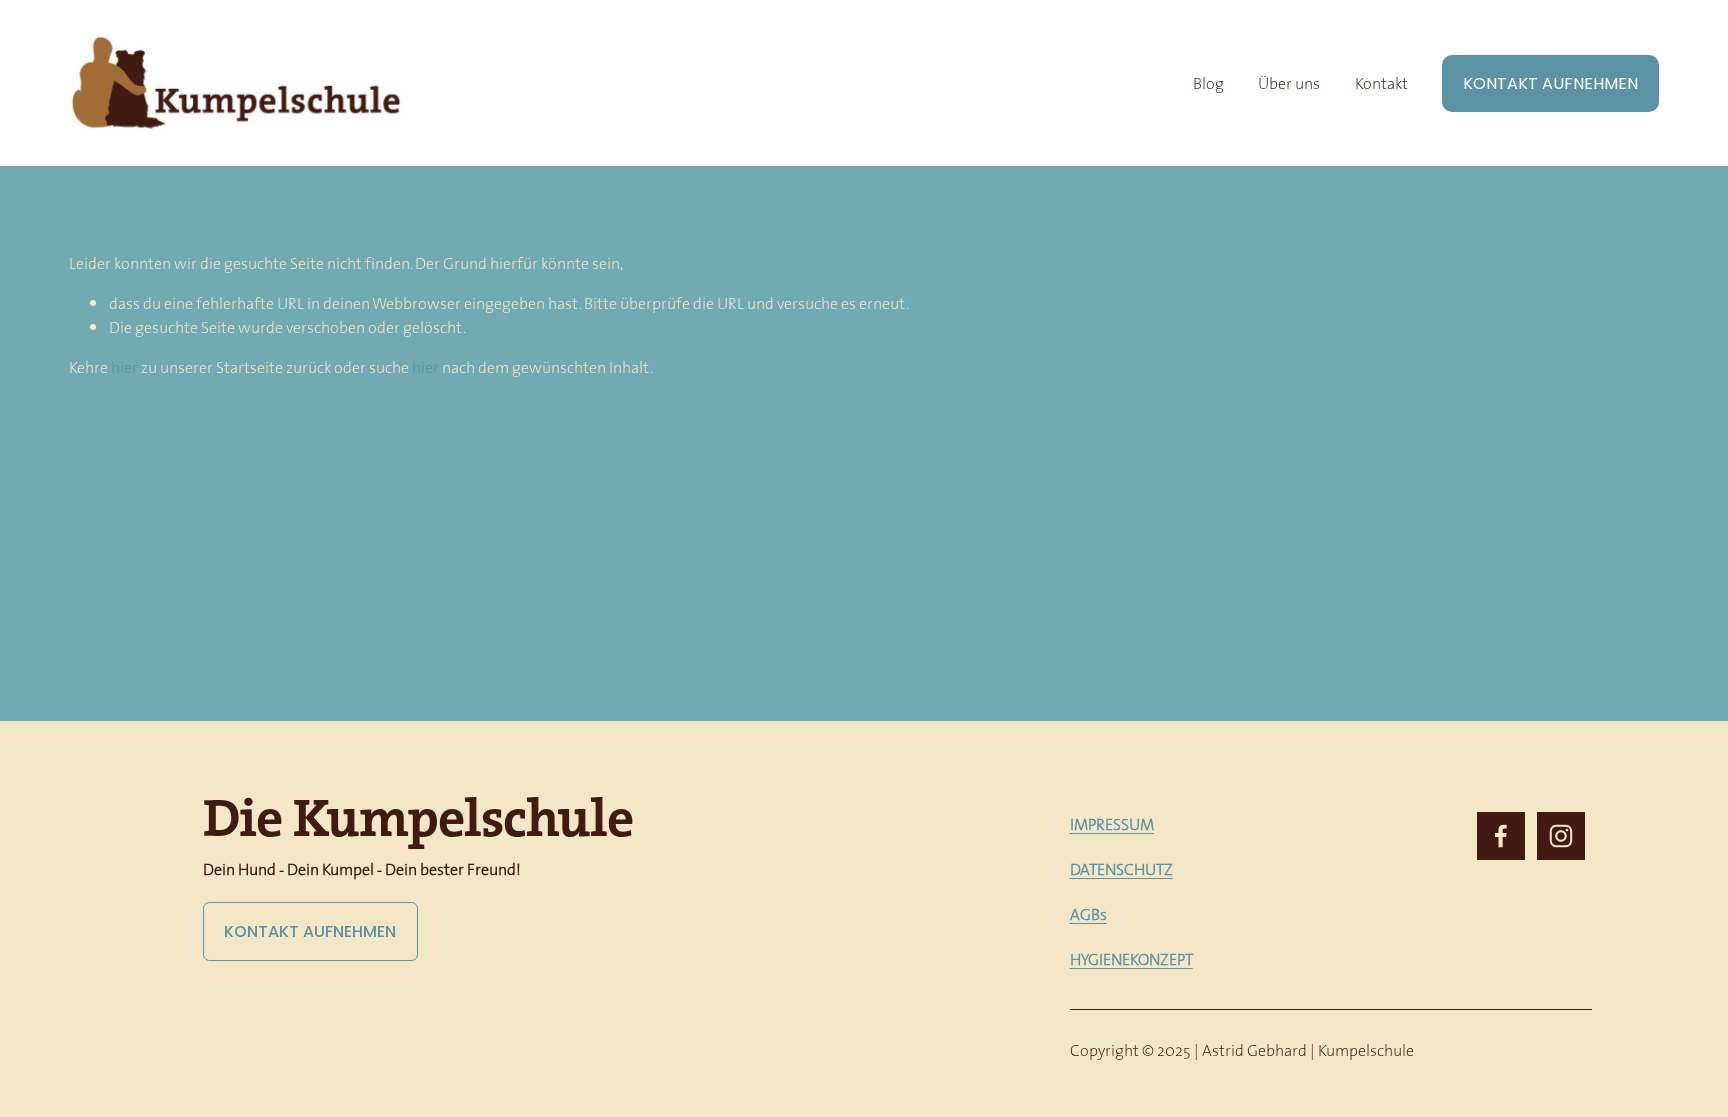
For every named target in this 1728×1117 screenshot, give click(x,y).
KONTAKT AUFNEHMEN (1550, 83)
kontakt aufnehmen (310, 931)
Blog (1208, 83)
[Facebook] (1501, 836)
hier (124, 367)
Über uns (1289, 83)
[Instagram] (1561, 836)
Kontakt (1381, 83)
